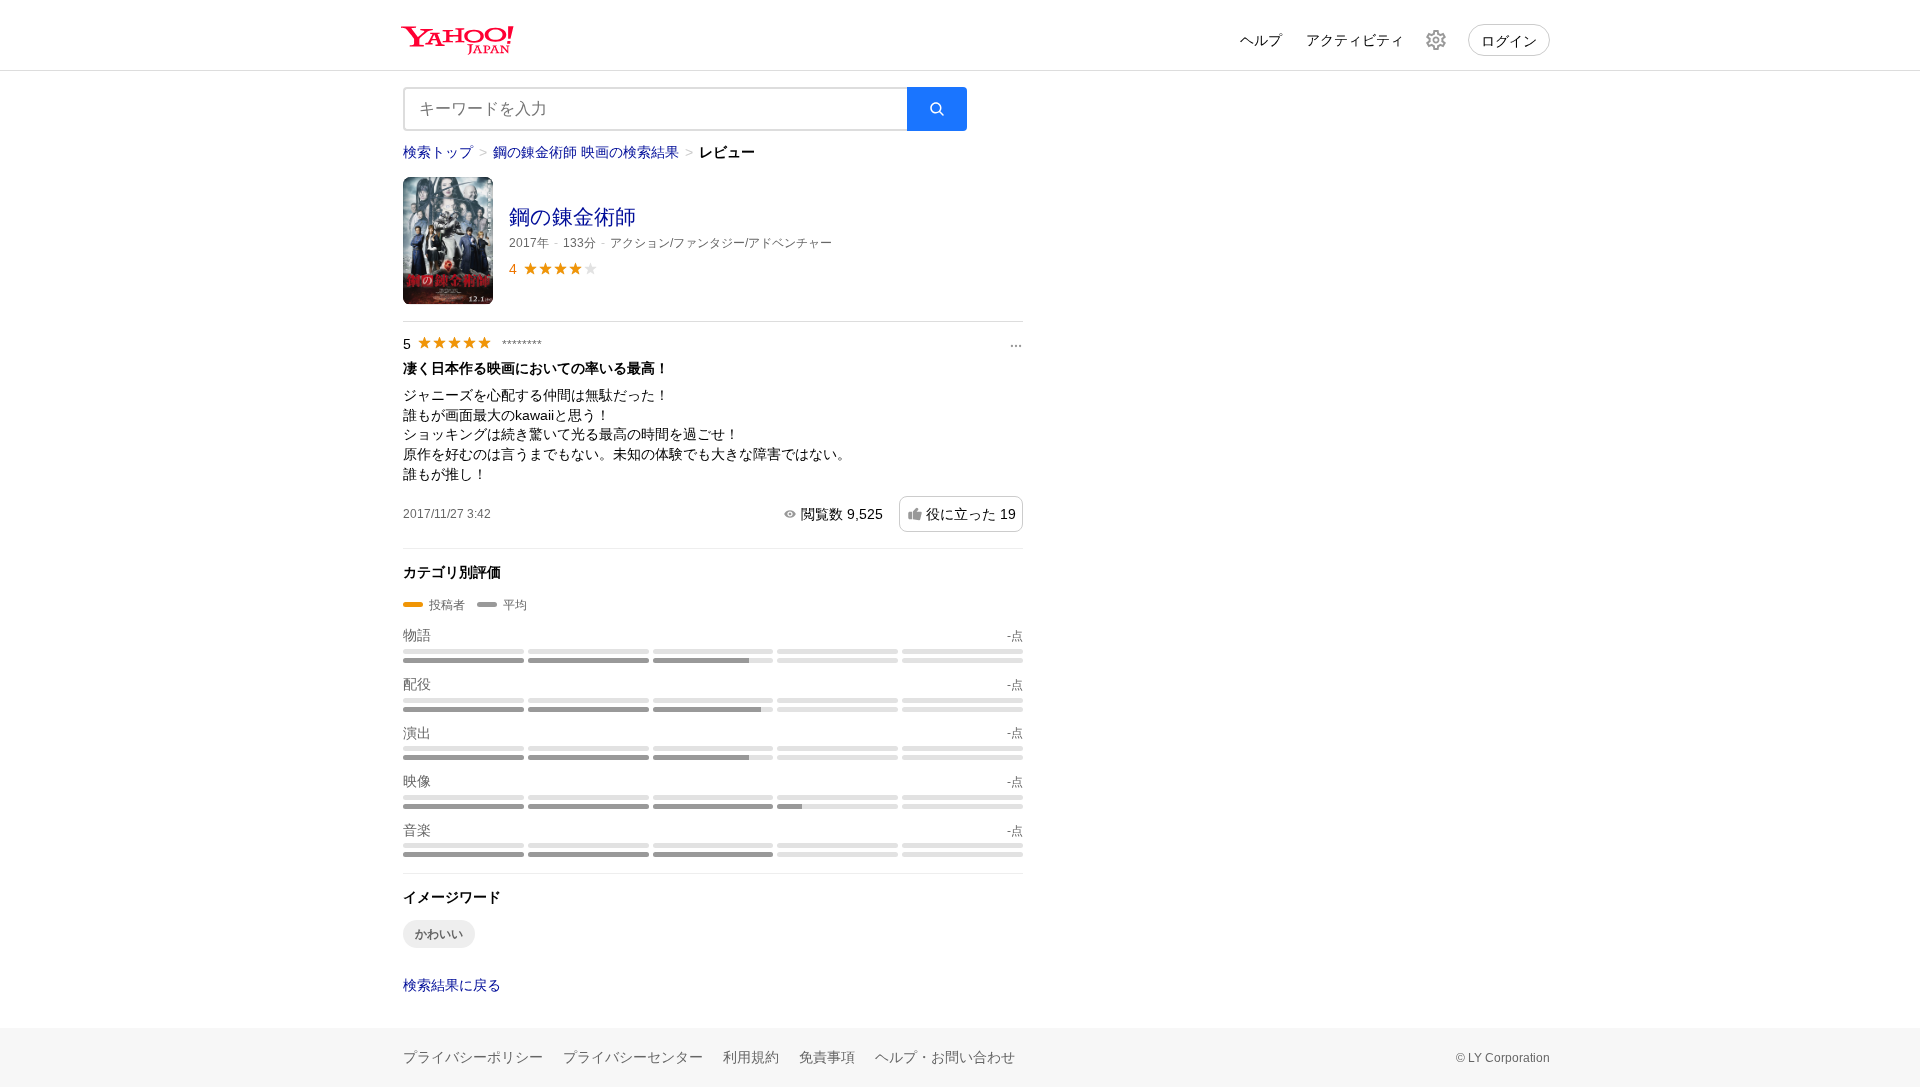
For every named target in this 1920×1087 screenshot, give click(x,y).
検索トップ (438, 152)
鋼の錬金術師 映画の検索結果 (586, 152)
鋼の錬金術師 (572, 216)
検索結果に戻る (452, 985)
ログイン (1509, 41)
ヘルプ (1261, 40)
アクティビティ (1355, 40)
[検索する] (937, 109)
